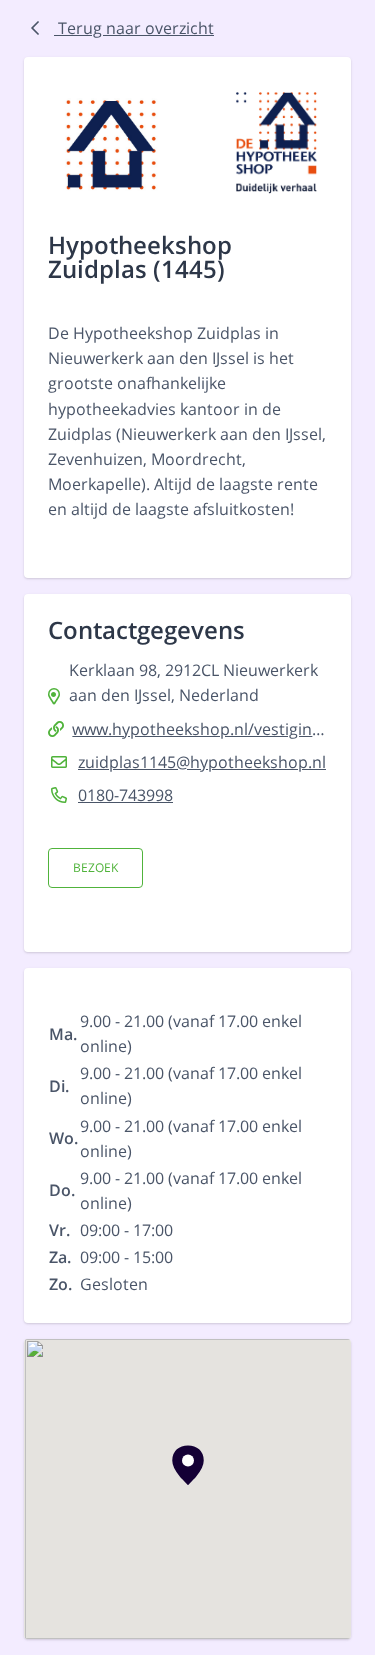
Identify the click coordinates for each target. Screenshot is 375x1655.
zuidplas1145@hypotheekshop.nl (202, 762)
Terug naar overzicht (134, 28)
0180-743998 (125, 795)
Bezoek (95, 867)
